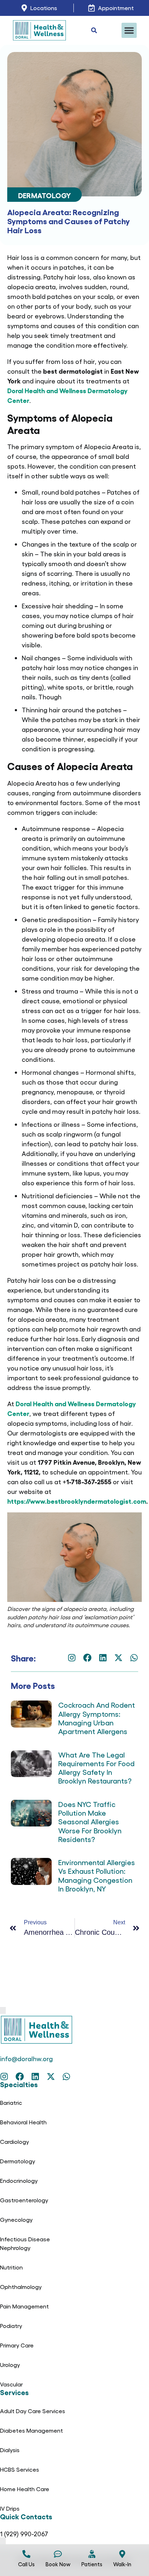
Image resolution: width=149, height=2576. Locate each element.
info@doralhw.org (26, 2058)
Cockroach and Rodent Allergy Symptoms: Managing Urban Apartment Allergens (97, 1718)
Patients (92, 2564)
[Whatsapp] (134, 1658)
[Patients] (92, 2554)
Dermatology (44, 195)
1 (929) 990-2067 (24, 2534)
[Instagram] (72, 1658)
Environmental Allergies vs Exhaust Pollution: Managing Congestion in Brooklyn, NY (97, 1875)
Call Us (26, 2564)
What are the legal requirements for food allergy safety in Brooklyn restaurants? (96, 1768)
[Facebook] (87, 1658)
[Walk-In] (122, 2554)
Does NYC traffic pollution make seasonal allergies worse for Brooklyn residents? (90, 1821)
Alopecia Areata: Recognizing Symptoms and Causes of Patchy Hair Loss (69, 221)
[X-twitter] (118, 1658)
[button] (129, 30)
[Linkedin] (103, 1658)
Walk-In (122, 2564)
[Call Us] (26, 2554)
